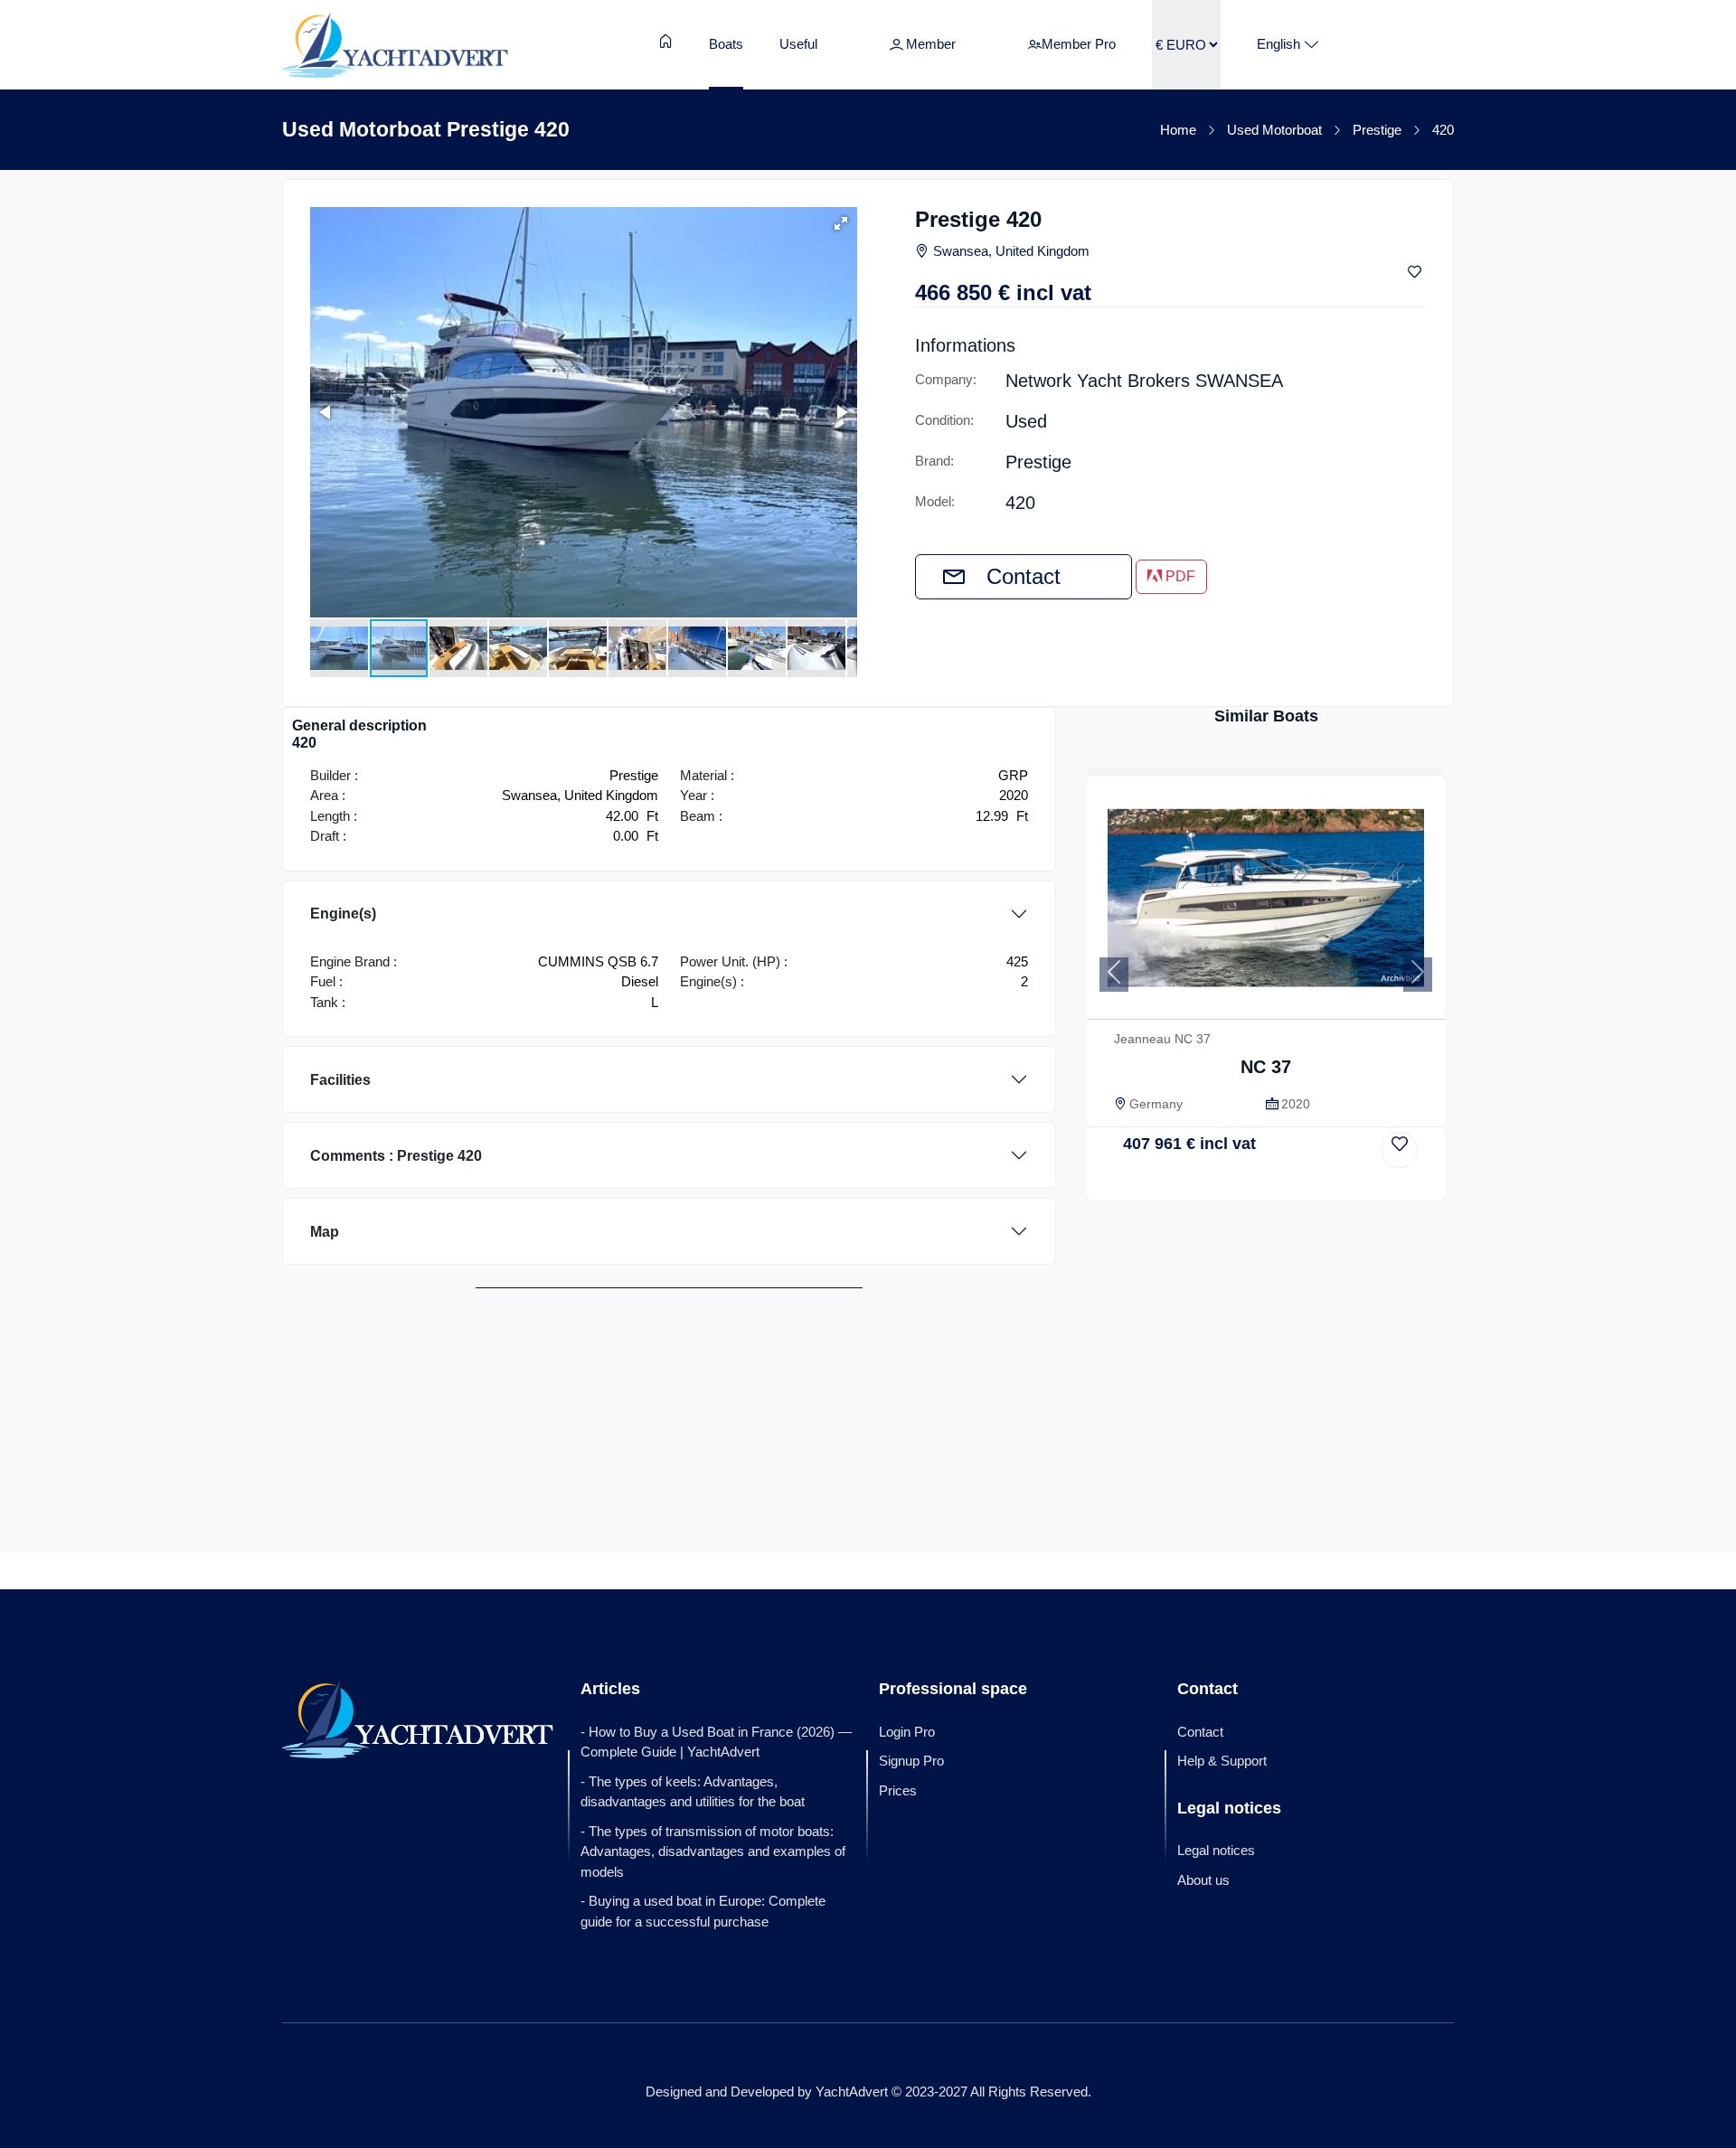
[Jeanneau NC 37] (1266, 898)
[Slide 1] (1167, 1185)
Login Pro (907, 1732)
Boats (726, 44)
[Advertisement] (1266, 1336)
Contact (1024, 576)
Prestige (1377, 130)
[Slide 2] (1189, 1185)
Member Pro (1079, 44)
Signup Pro (911, 1761)
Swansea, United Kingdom (1011, 251)
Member (931, 44)
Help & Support (1222, 1761)
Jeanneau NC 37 (1162, 1039)
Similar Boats (1266, 716)
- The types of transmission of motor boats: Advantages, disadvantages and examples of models (713, 1851)
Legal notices (1216, 1850)
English (1278, 44)
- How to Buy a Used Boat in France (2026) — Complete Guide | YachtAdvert (716, 1742)
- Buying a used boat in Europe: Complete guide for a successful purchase (703, 1911)
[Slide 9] (1343, 1185)
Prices (898, 1790)
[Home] (666, 41)
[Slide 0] (1145, 1185)
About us (1203, 1880)
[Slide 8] (1321, 1185)
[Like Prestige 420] (1417, 273)
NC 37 (1266, 1067)
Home (1178, 130)
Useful (798, 44)
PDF (1179, 576)
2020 (1296, 1104)
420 (1443, 130)
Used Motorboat (1274, 130)
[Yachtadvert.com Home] (395, 44)
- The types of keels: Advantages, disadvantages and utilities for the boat (693, 1792)
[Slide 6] (1277, 1185)
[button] (841, 223)
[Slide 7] (1298, 1185)
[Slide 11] (1386, 1185)
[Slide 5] (1255, 1185)
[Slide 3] (1211, 1185)
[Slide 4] (1232, 1185)
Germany (1156, 1104)
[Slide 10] (1364, 1185)
